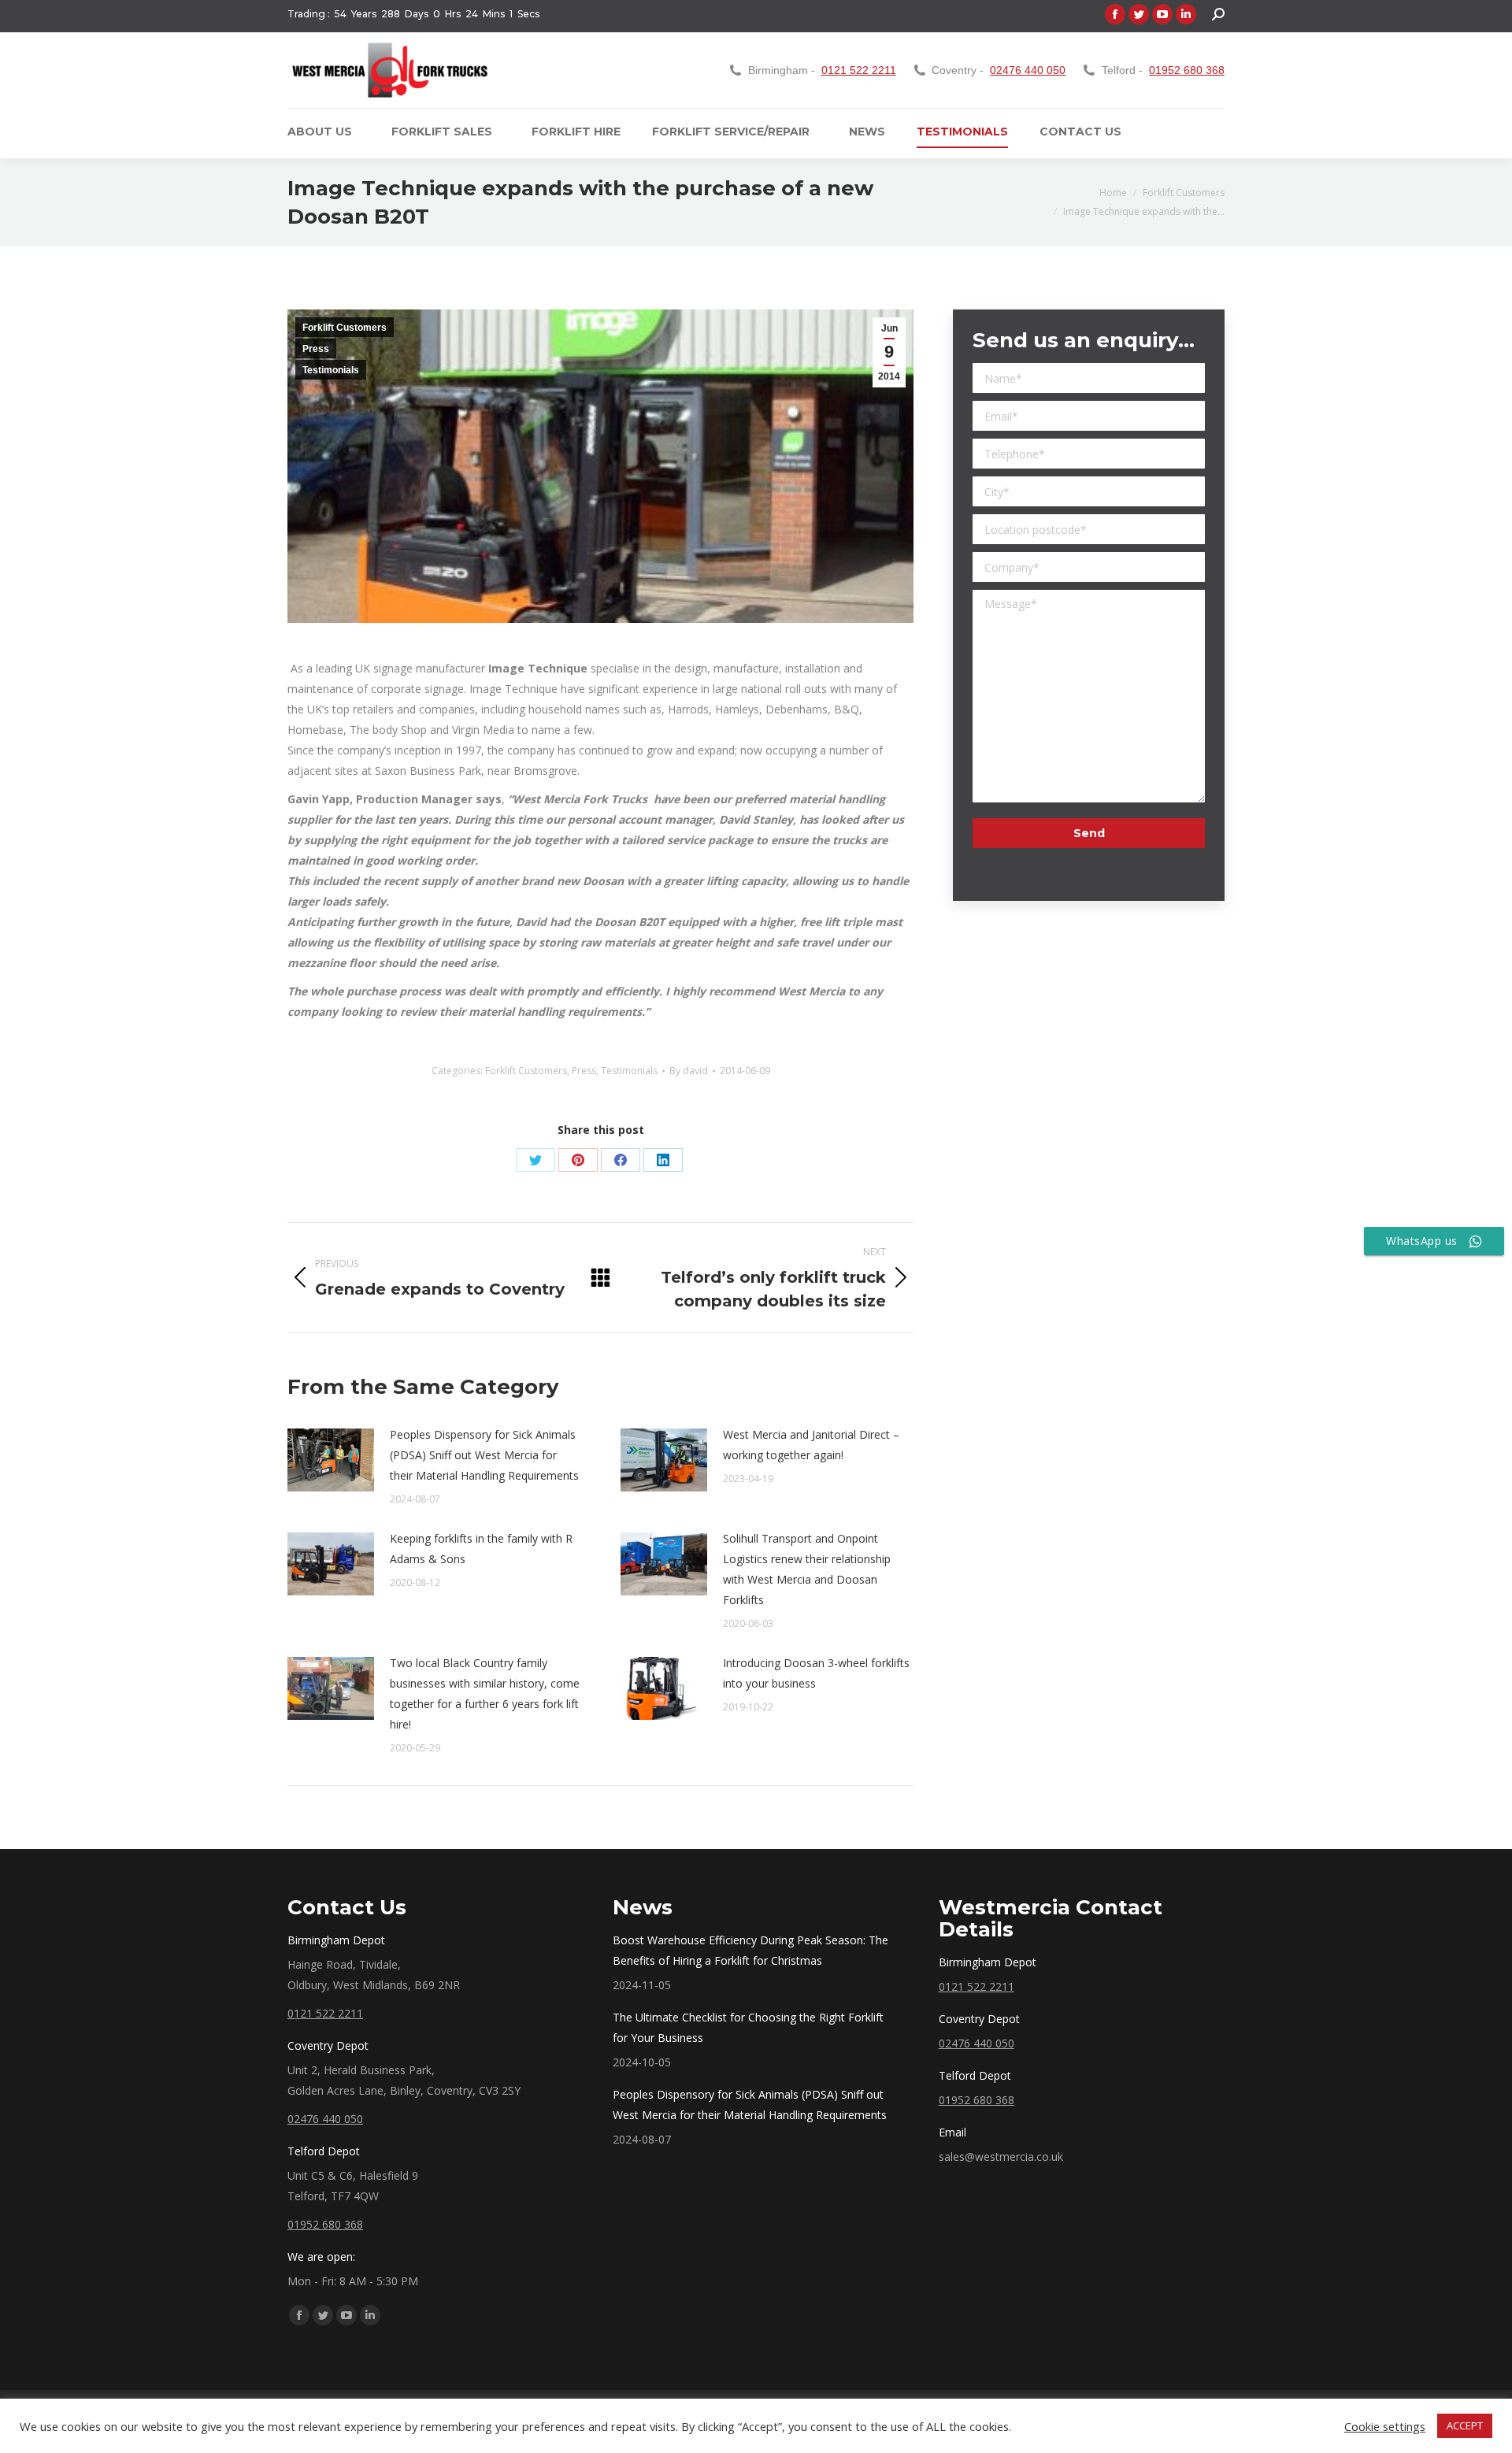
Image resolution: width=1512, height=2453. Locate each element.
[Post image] (331, 1460)
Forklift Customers (345, 328)
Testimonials (331, 370)
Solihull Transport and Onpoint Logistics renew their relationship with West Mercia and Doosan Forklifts (807, 1569)
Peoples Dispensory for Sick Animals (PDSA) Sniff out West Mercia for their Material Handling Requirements (484, 1455)
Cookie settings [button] (1385, 2426)
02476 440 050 (1028, 70)
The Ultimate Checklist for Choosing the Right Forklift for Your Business (748, 2027)
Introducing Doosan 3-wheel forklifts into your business (816, 1673)
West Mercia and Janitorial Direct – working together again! (811, 1445)
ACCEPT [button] (1465, 2425)
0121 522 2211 (859, 70)
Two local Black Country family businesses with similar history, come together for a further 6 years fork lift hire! (485, 1693)
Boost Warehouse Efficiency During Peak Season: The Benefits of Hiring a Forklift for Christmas (750, 1950)
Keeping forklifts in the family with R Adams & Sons (481, 1549)
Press (316, 349)
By (689, 1071)
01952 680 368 (1187, 70)
